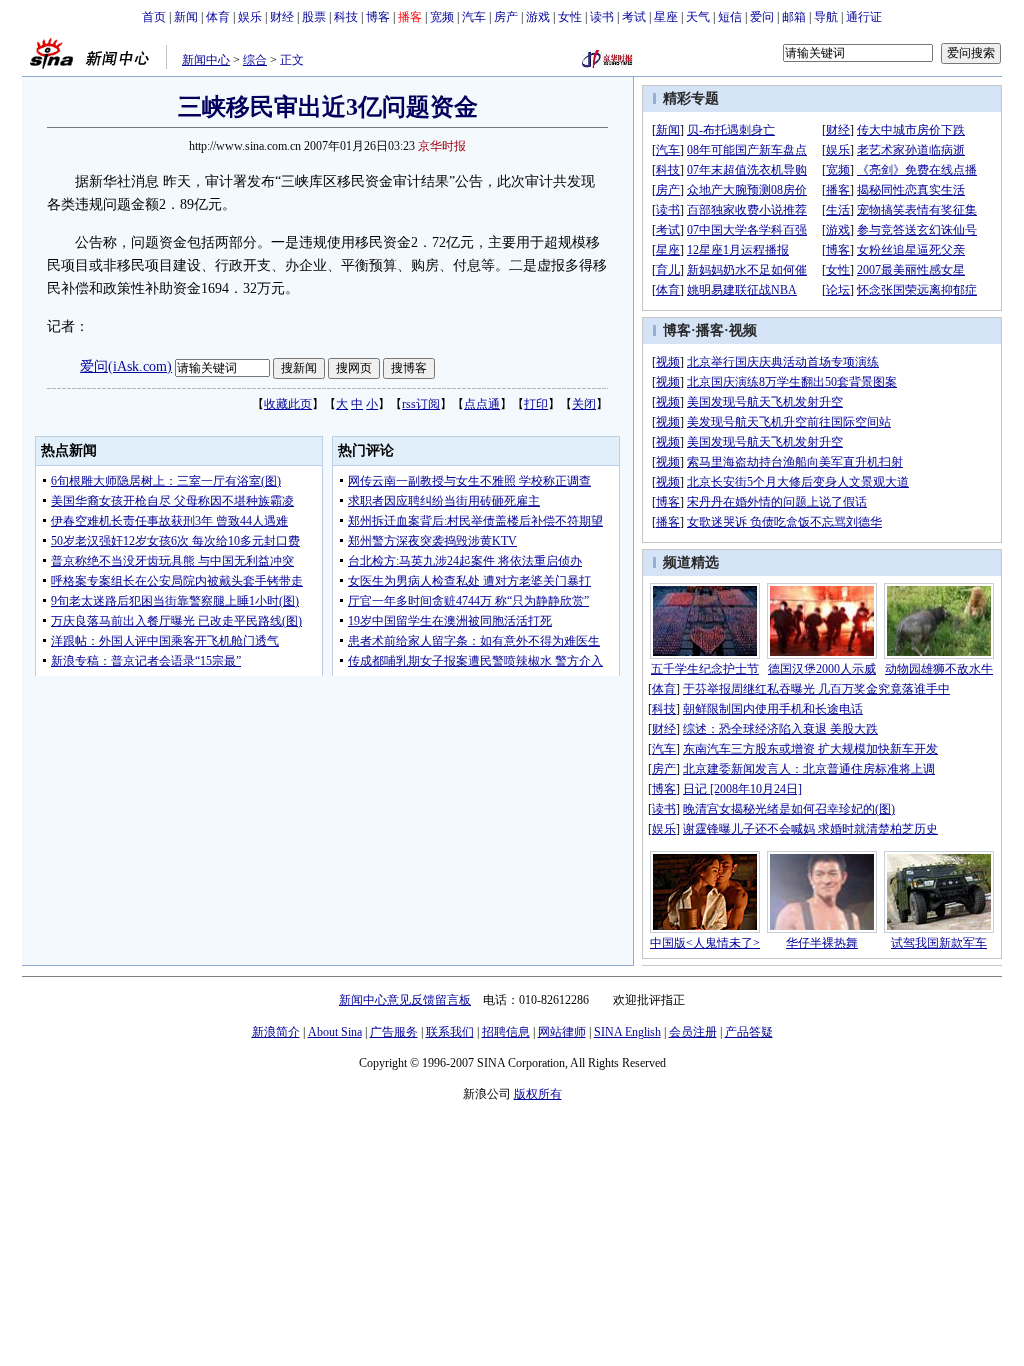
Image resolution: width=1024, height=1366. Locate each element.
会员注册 (693, 1032)
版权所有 (538, 1094)
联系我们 (450, 1032)
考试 (634, 17)
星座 (666, 17)
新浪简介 (276, 1032)
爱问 (762, 17)
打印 (536, 404)
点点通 (482, 404)
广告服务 (394, 1032)
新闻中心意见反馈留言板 (405, 1000)
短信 (730, 17)
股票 (314, 17)
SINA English (627, 1032)
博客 (378, 17)
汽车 (474, 17)
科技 (346, 17)
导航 (826, 17)
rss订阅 (421, 404)
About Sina (335, 1032)
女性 (570, 17)
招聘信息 (506, 1032)
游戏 (538, 17)
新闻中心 (206, 60)
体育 (218, 17)
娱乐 (250, 17)
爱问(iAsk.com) (126, 366)
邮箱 (794, 17)
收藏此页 (288, 404)
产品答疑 (749, 1032)
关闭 (584, 404)
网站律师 (562, 1032)
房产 (506, 17)
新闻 (186, 17)
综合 (255, 60)
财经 (282, 17)
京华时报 (442, 146)
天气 (698, 17)
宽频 (442, 17)
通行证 (864, 17)
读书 (602, 17)
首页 (154, 17)
